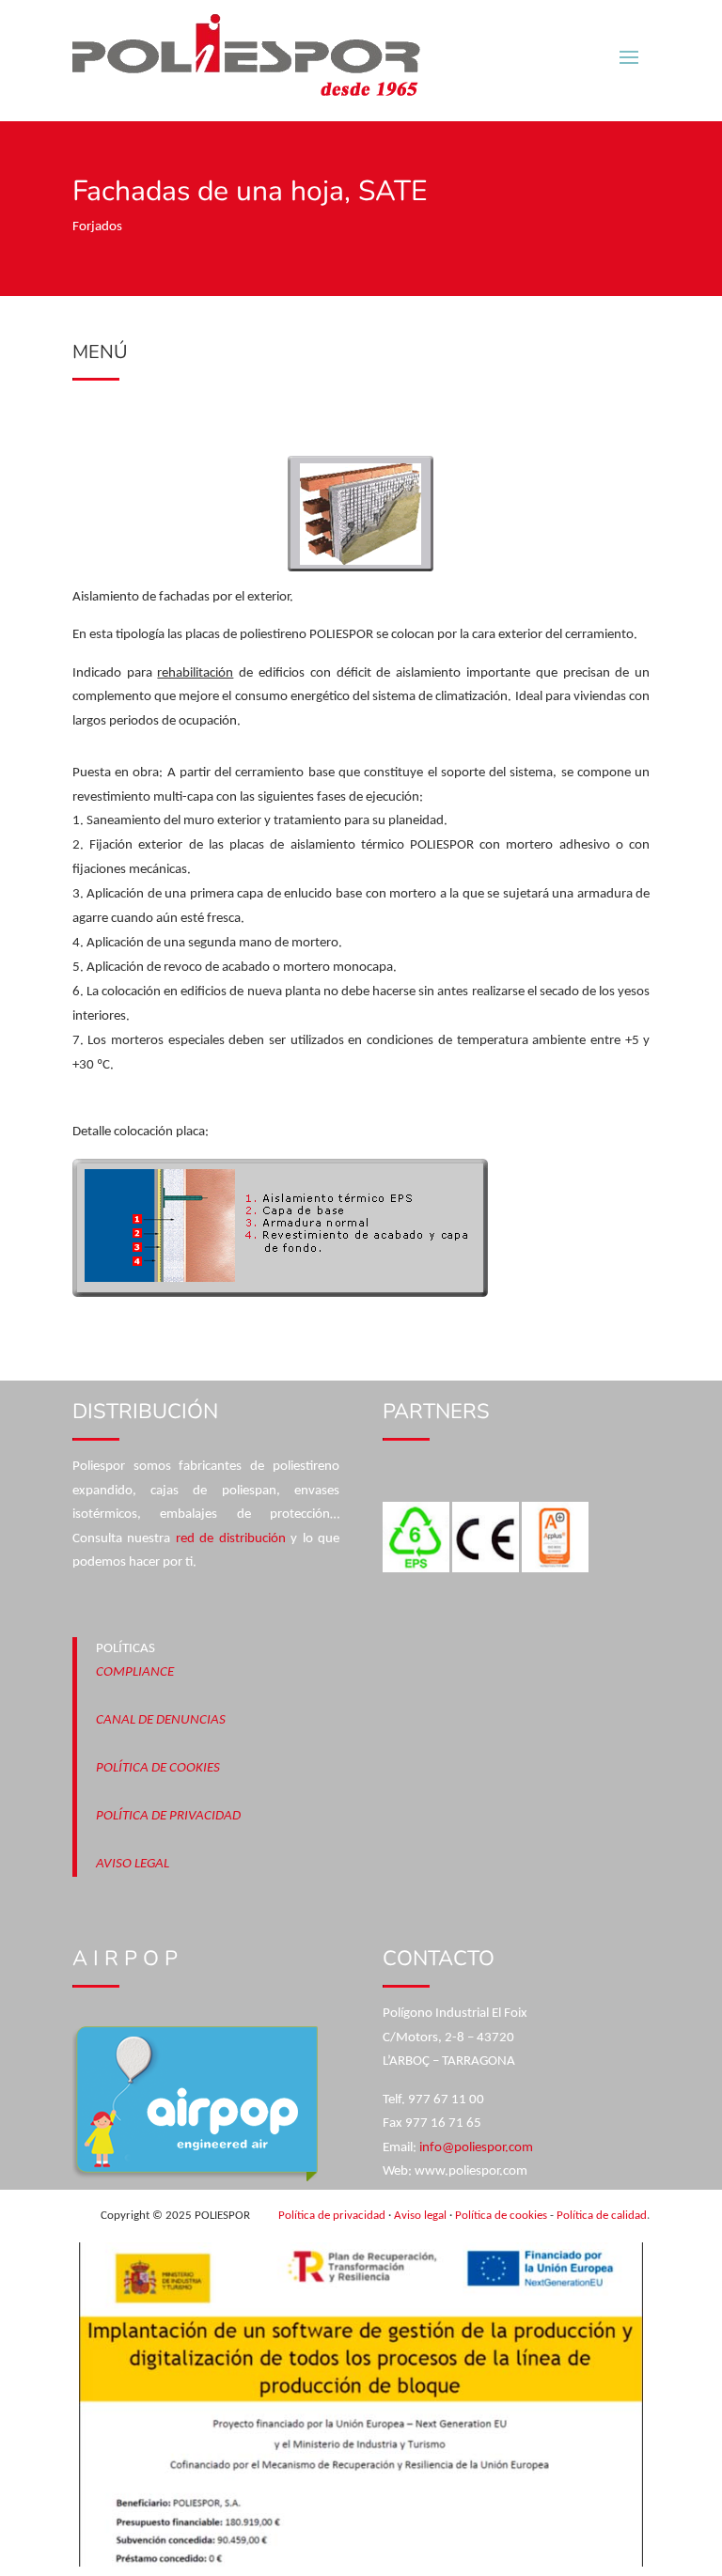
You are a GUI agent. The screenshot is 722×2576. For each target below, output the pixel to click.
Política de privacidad (332, 2216)
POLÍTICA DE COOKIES (158, 1768)
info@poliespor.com (476, 2148)
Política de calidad (602, 2216)
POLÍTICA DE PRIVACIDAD (168, 1816)
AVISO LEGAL (133, 1864)
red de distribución (231, 1539)
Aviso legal (420, 2216)
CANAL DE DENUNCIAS (161, 1720)
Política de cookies (501, 2216)
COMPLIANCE (135, 1672)
